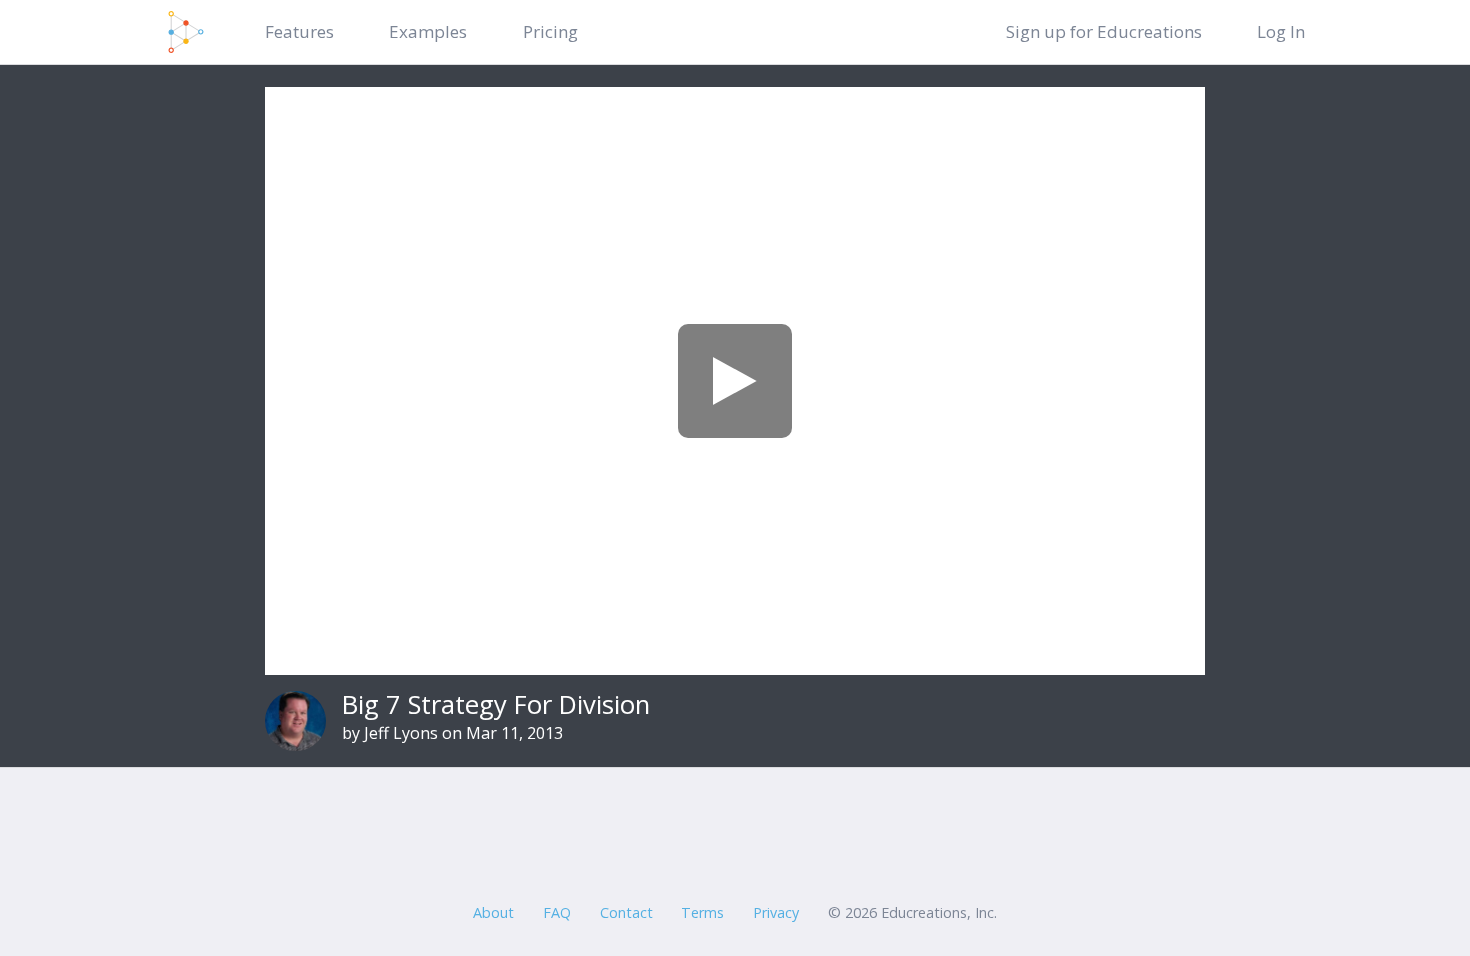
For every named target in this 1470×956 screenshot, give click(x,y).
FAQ (557, 912)
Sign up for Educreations (1104, 31)
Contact (626, 912)
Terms (702, 912)
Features (299, 31)
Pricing (550, 31)
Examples (428, 31)
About (493, 912)
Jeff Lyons (401, 733)
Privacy (776, 912)
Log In (1281, 31)
